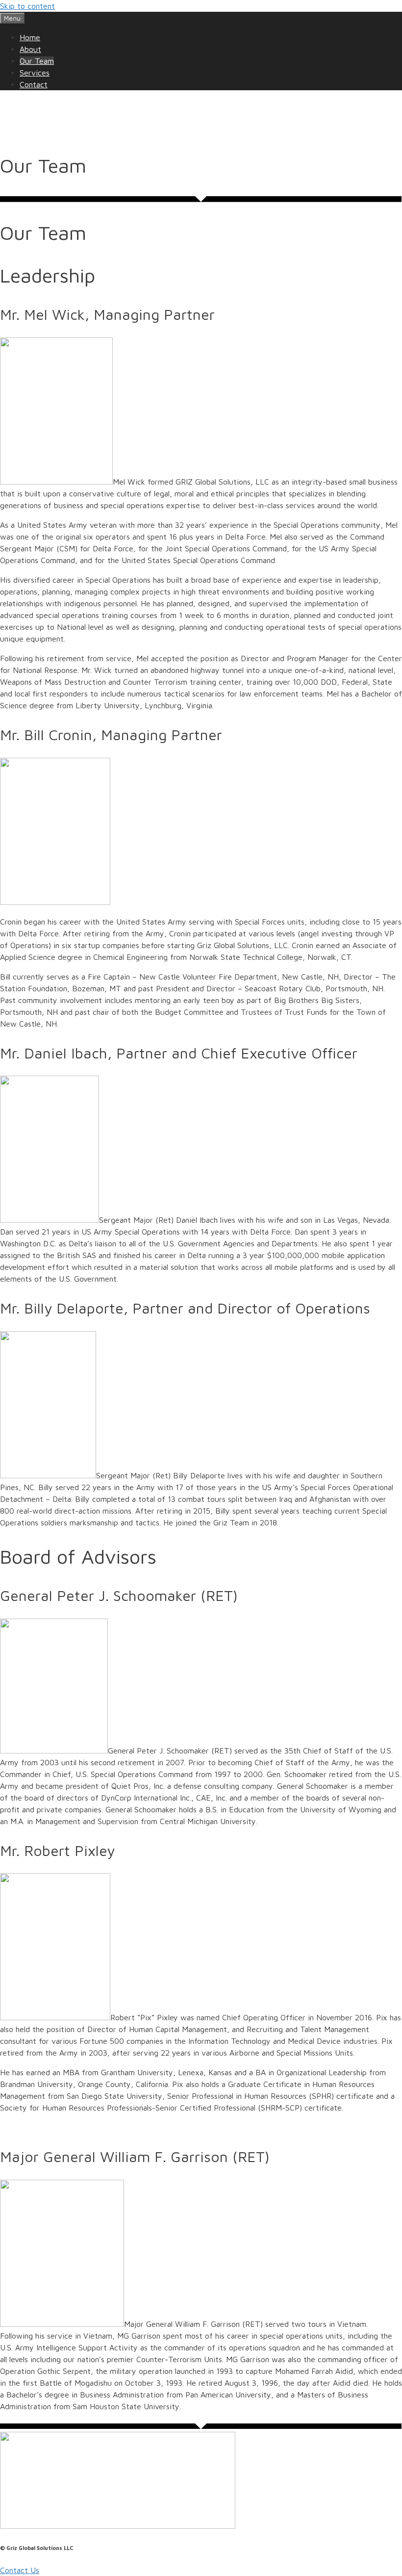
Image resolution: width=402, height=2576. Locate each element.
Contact (34, 84)
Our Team (37, 61)
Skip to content (27, 6)
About (30, 49)
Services (35, 73)
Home (30, 37)
